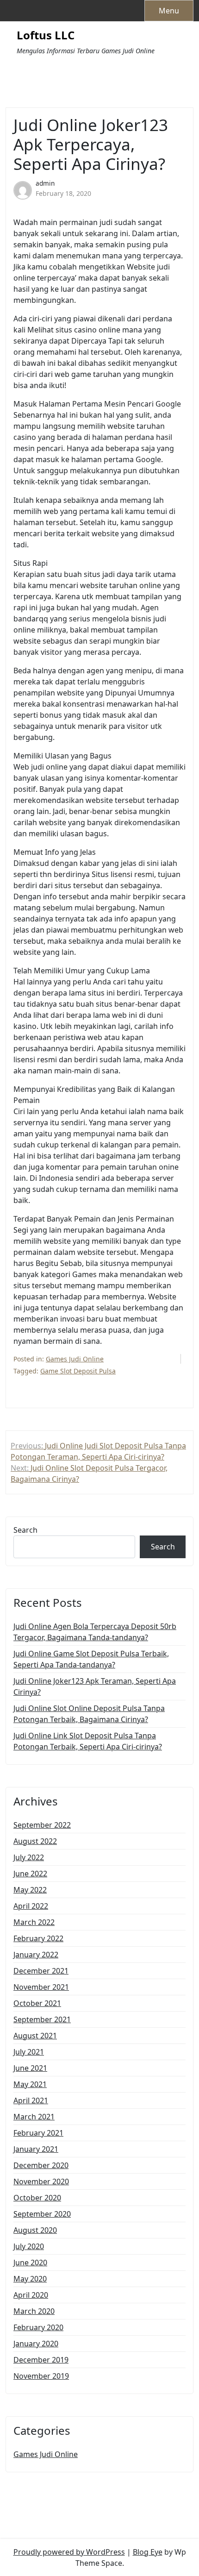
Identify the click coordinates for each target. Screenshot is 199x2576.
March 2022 (34, 1922)
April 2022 (31, 1906)
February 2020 (38, 2327)
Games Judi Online (75, 1359)
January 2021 (36, 2149)
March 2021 (34, 2117)
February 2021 (38, 2133)
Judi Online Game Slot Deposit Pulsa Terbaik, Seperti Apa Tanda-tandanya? (91, 1659)
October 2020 (37, 2198)
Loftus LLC (46, 35)
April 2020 (31, 2295)
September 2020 (42, 2214)
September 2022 (42, 1825)
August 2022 (35, 1841)
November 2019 (41, 2376)
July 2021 (29, 2052)
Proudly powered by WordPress (69, 2552)
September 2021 (42, 2019)
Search (25, 1530)
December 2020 (41, 2165)
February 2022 (38, 1938)
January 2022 (36, 1955)
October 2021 (37, 2003)
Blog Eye (148, 2552)
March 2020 (34, 2311)
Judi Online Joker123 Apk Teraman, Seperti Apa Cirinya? (95, 1686)
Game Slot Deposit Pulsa (78, 1371)
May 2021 (30, 2084)
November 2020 (41, 2181)
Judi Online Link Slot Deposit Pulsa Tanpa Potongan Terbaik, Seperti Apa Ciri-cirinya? (88, 1741)
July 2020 (29, 2246)
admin (45, 183)
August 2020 (35, 2230)
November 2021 (41, 1987)
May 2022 (30, 1890)
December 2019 (41, 2360)
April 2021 (31, 2100)
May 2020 (30, 2279)
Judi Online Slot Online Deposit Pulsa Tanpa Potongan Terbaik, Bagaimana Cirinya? (89, 1714)
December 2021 (41, 1971)
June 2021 (30, 2068)
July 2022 (29, 1857)
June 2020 (30, 2263)
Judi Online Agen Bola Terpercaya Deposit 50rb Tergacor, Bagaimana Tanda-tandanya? (95, 1632)
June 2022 (30, 1874)
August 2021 (35, 2036)
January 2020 (36, 2344)
